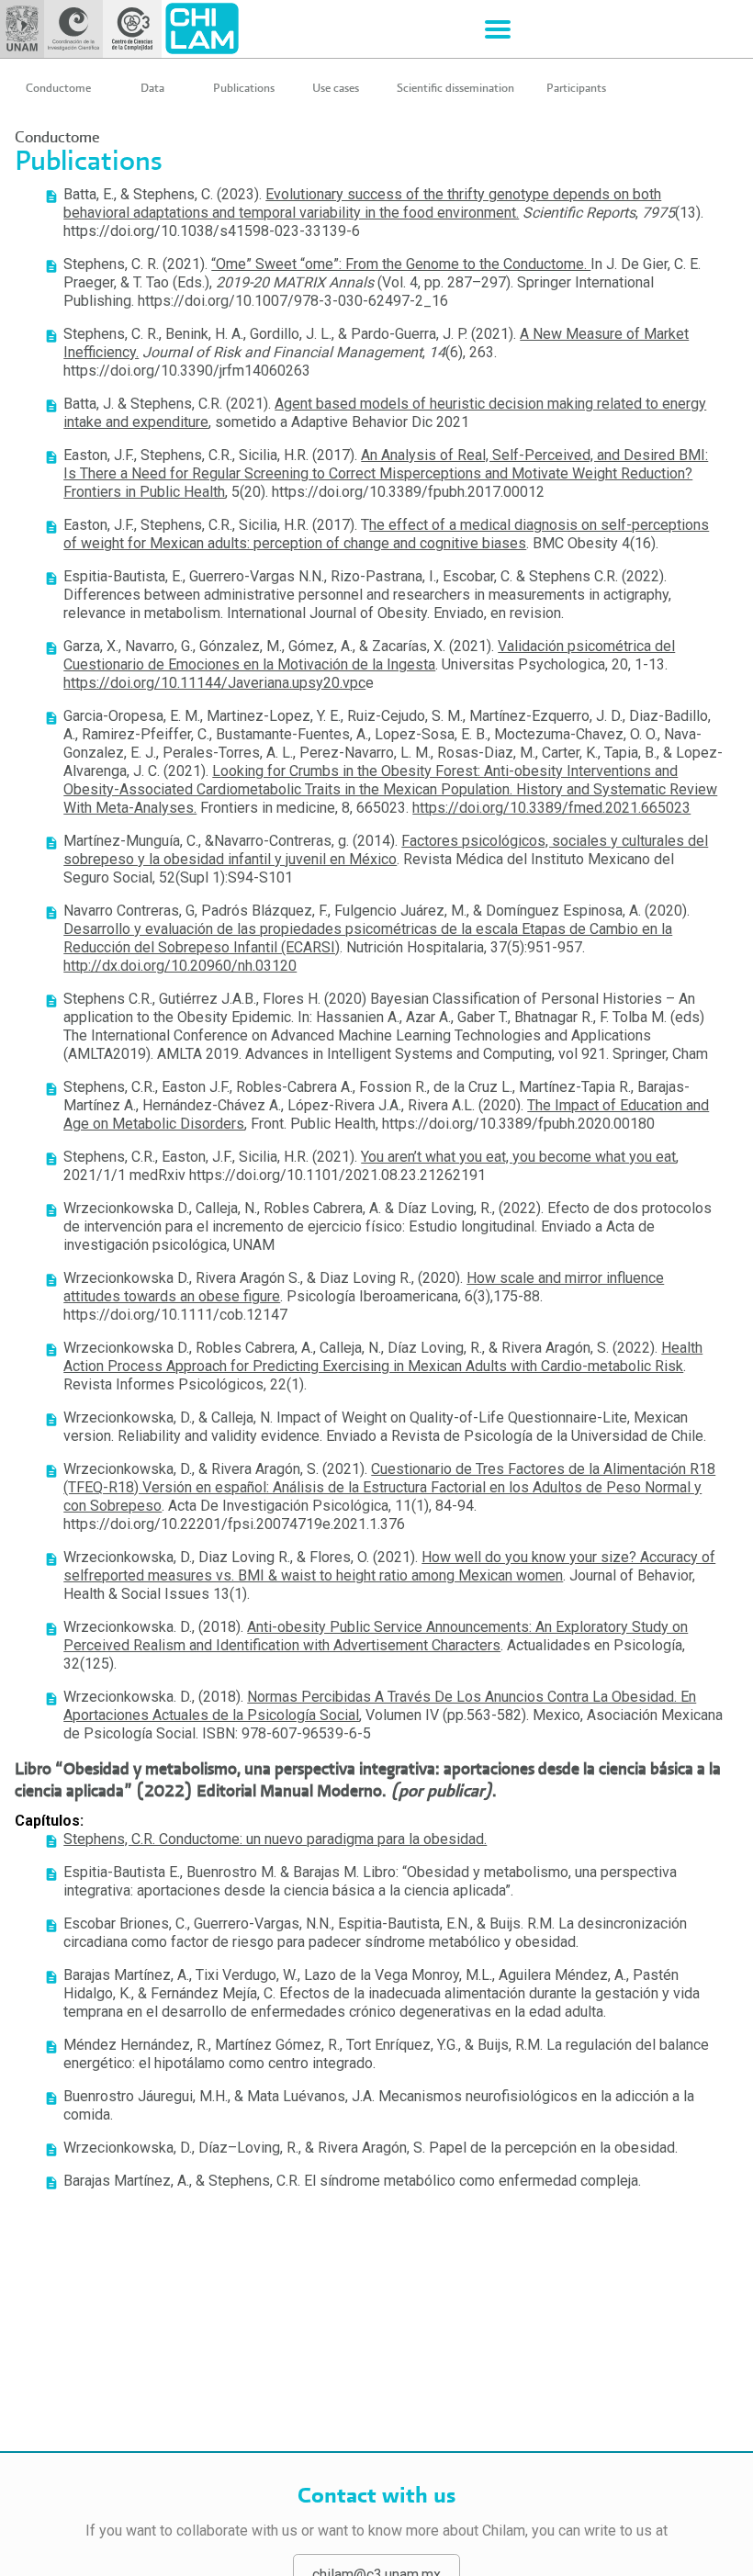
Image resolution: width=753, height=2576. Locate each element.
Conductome (58, 88)
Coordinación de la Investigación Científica (73, 29)
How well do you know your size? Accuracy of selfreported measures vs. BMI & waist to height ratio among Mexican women (389, 1566)
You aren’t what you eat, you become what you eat (518, 1157)
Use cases (336, 88)
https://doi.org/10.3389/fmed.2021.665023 (551, 808)
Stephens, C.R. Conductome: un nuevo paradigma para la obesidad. (275, 1839)
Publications (244, 88)
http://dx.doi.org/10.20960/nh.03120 (180, 966)
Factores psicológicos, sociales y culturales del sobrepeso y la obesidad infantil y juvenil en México (386, 850)
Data (152, 88)
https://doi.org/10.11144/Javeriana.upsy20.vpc (214, 683)
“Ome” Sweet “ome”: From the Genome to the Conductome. (401, 264)
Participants (576, 88)
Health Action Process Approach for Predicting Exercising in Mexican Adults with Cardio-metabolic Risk (383, 1357)
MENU (498, 29)
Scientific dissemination (455, 88)
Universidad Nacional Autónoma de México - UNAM (22, 29)
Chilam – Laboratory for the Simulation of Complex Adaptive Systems (202, 29)
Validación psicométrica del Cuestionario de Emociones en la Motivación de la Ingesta (369, 655)
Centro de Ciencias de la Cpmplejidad (132, 29)
